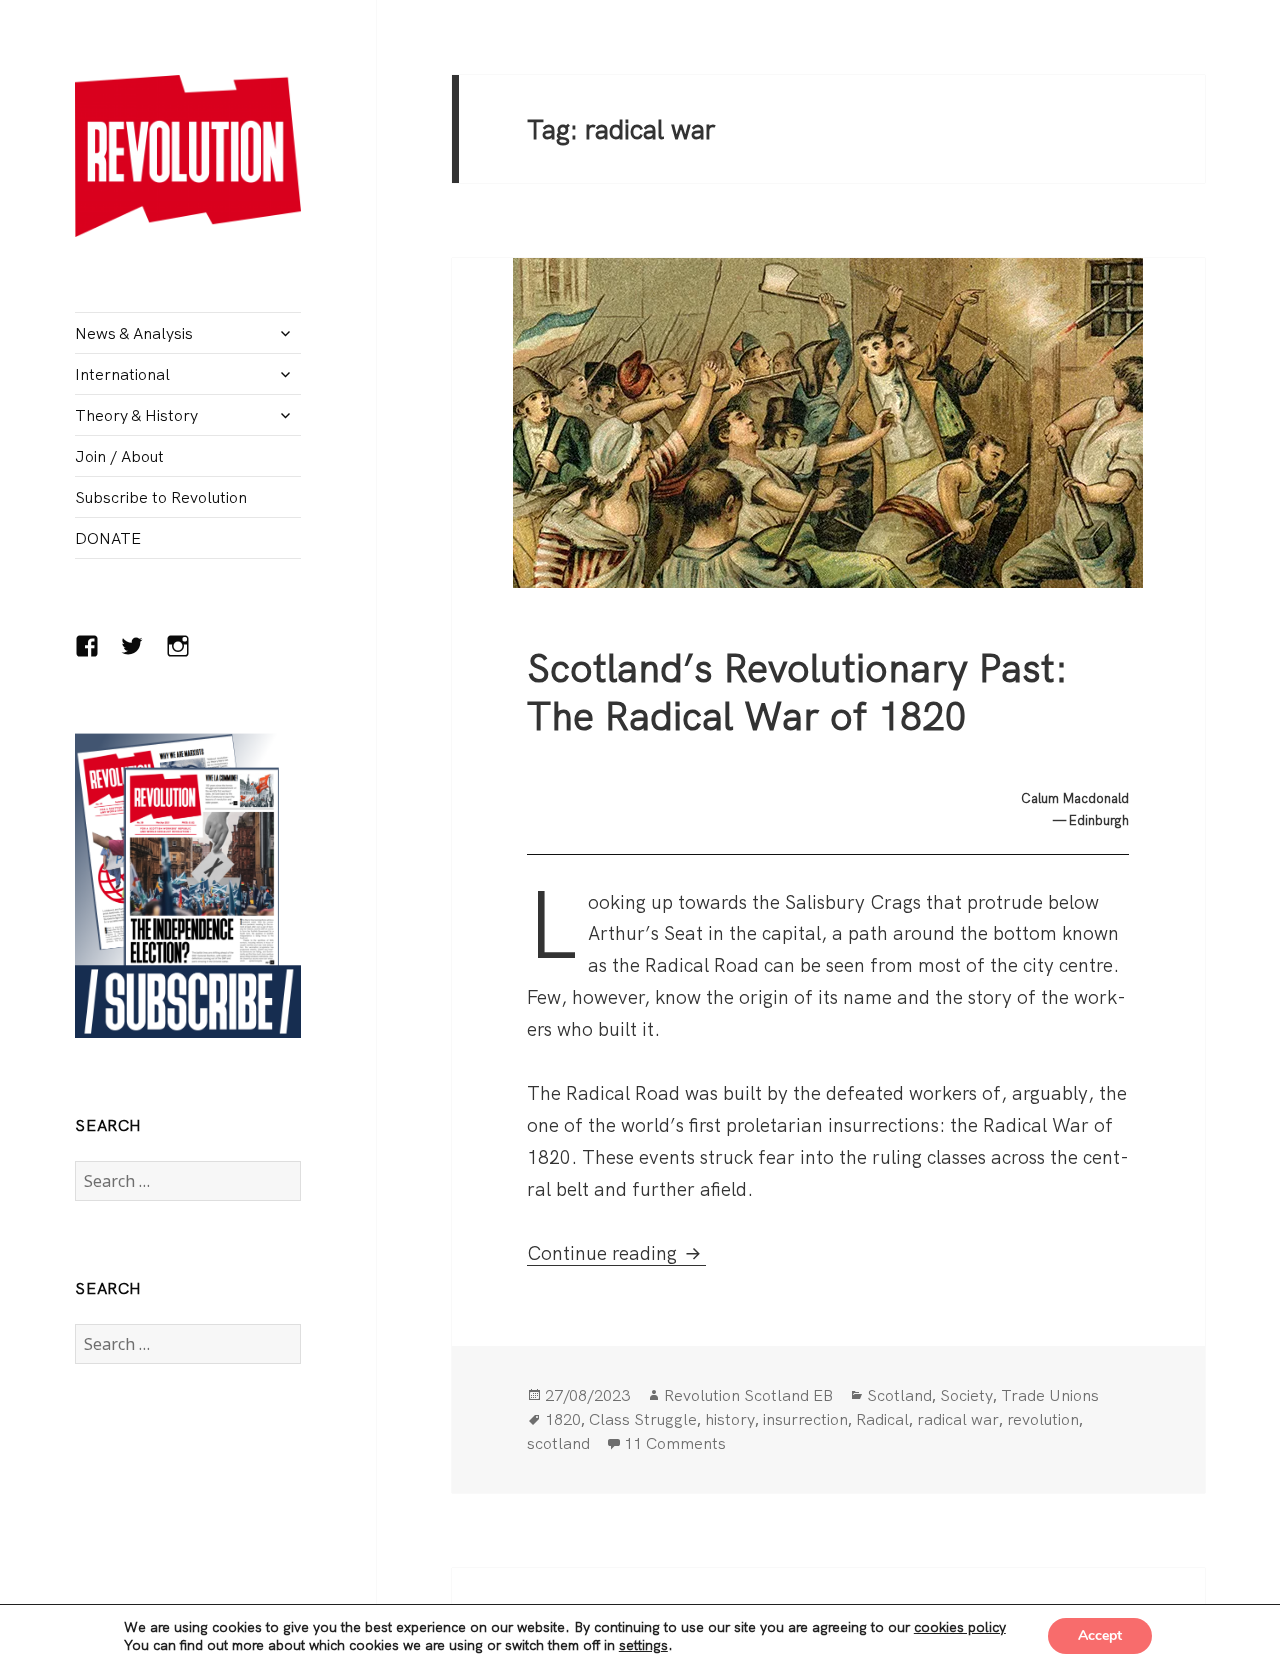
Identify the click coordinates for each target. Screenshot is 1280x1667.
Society (966, 1395)
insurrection (805, 1419)
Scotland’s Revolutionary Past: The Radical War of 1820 (797, 691)
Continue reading (616, 1253)
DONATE (108, 538)
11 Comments (675, 1443)
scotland (558, 1443)
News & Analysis (134, 333)
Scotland (899, 1395)
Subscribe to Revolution (161, 497)
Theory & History (136, 415)
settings (643, 1645)
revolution (1043, 1419)
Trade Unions (1050, 1395)
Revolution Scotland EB (748, 1395)
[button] (188, 155)
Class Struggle (643, 1419)
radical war (958, 1419)
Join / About (119, 456)
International (122, 374)
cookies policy (960, 1627)
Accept (1100, 1635)
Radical (882, 1419)
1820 (563, 1419)
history (730, 1419)
